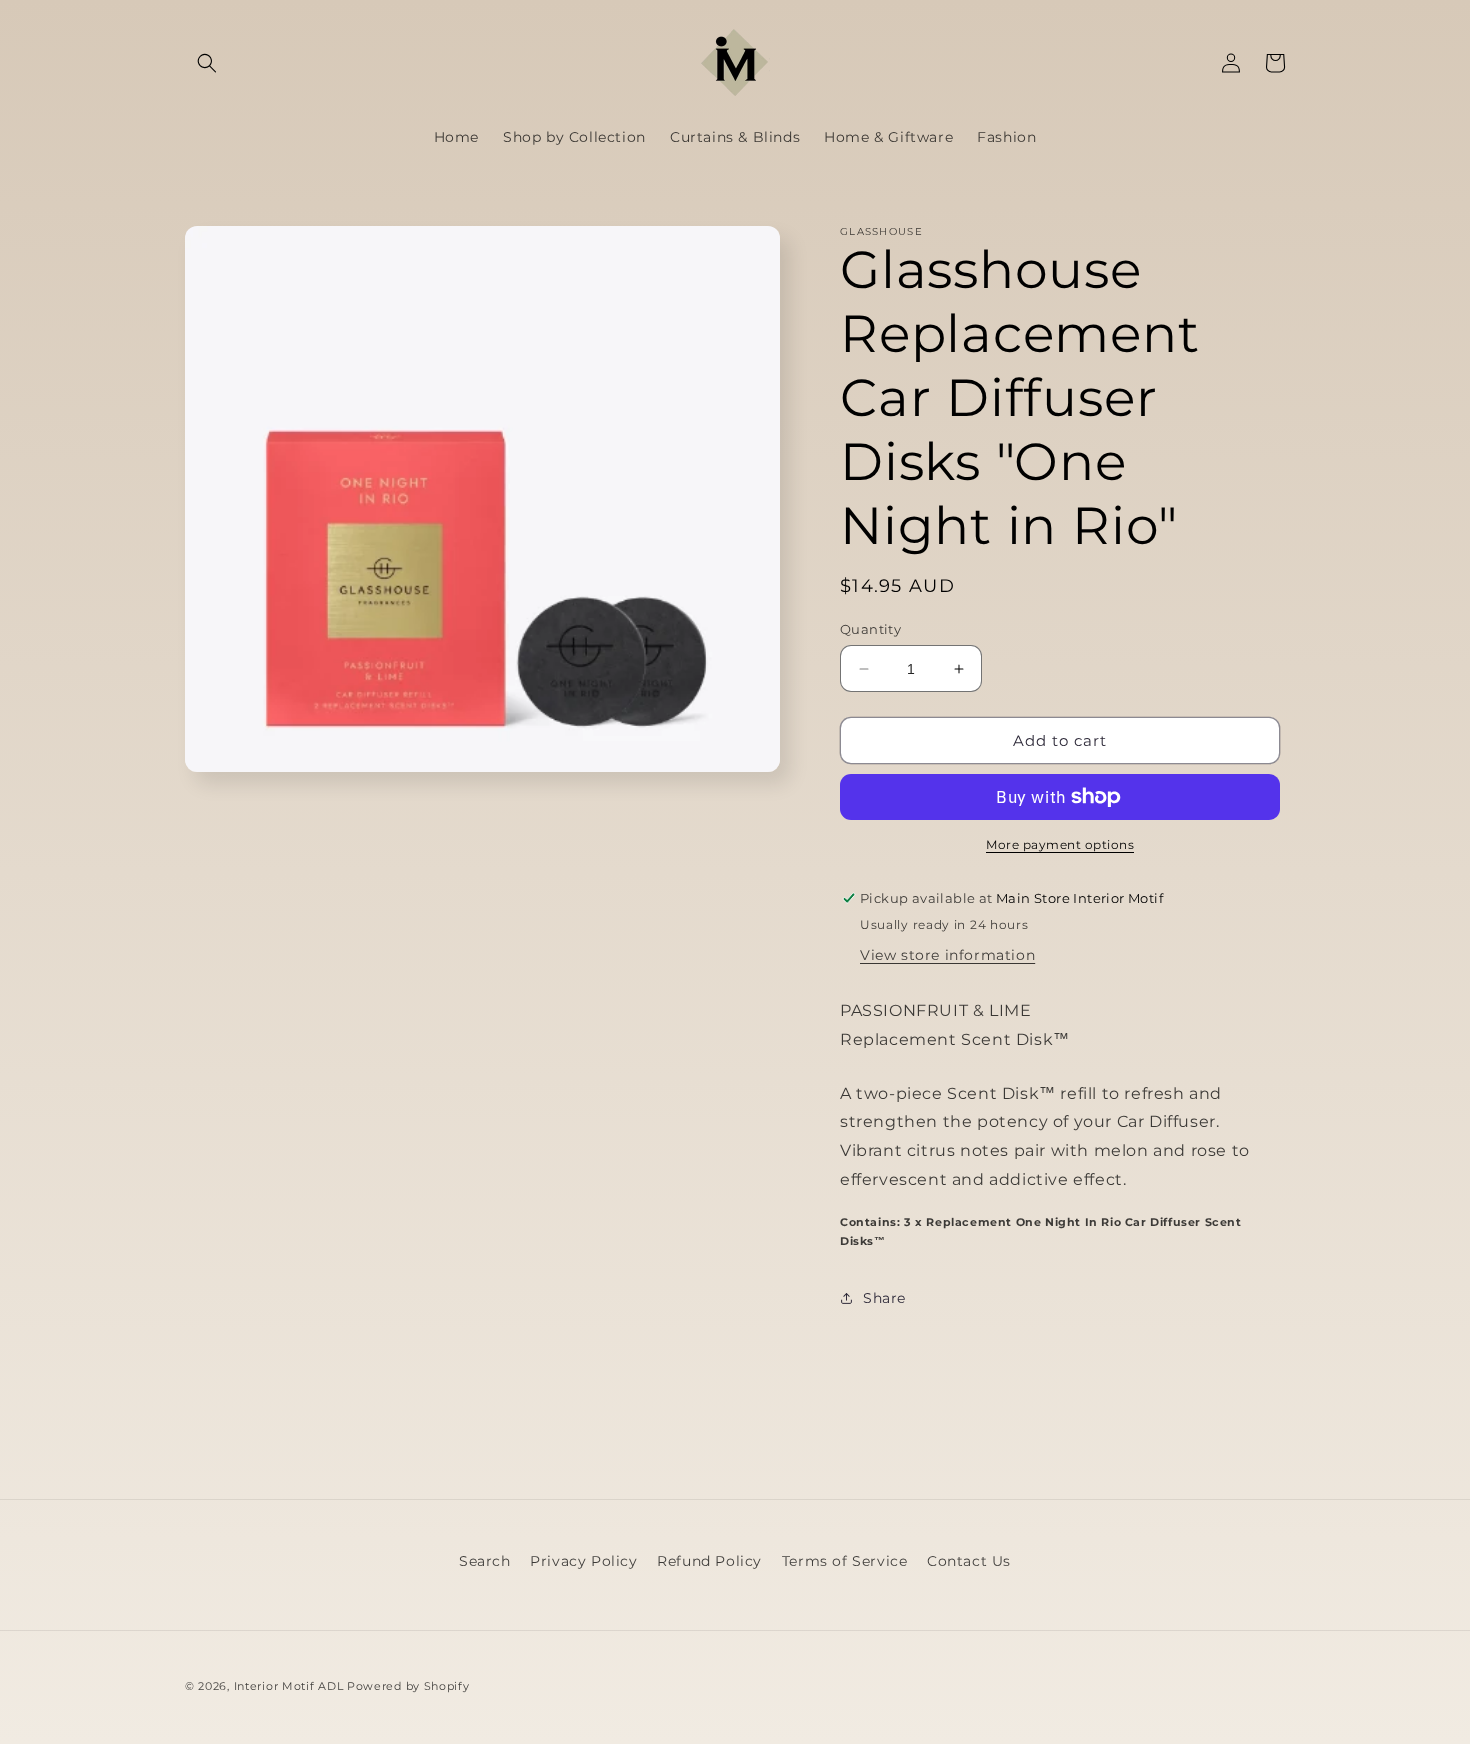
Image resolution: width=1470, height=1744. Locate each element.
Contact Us (969, 1561)
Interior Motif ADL (289, 1686)
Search (485, 1561)
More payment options (1060, 844)
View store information (947, 955)
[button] (207, 63)
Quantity (870, 629)
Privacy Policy (583, 1561)
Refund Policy (709, 1561)
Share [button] (884, 1298)
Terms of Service (845, 1561)
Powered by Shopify (408, 1686)
